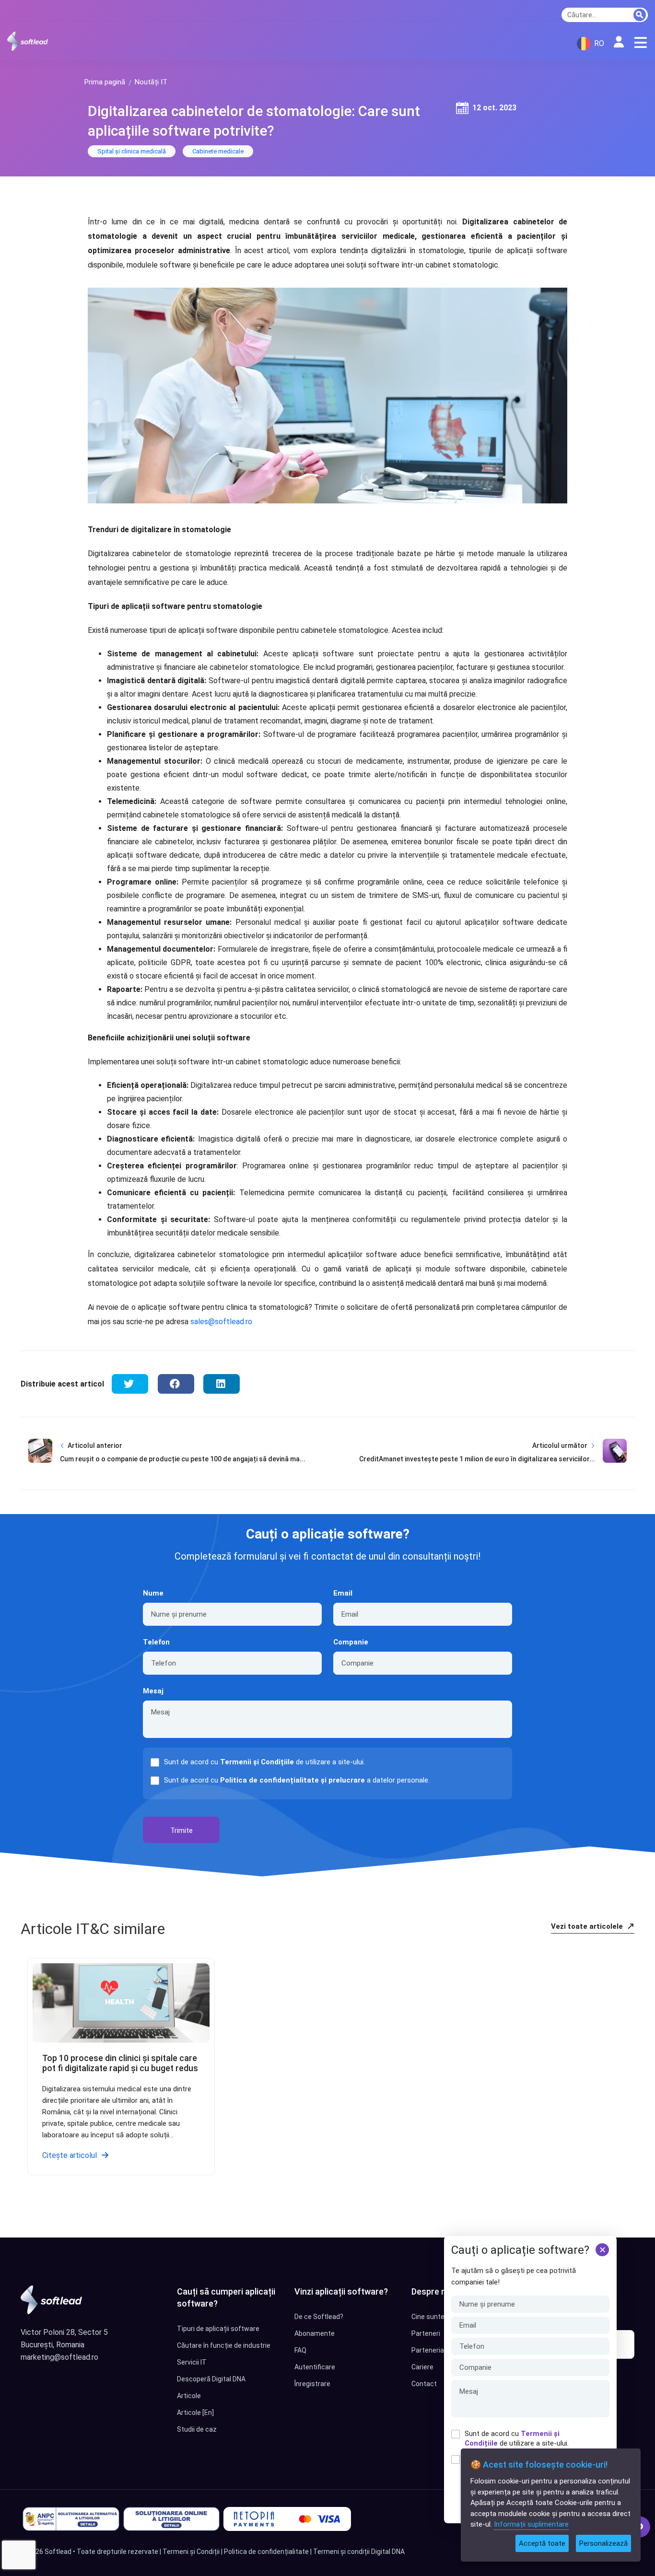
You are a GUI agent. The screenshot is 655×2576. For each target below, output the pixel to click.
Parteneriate (431, 2350)
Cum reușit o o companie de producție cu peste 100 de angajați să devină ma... (183, 1459)
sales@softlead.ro (221, 1322)
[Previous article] (40, 1459)
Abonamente (315, 2333)
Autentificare (315, 2367)
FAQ (300, 2350)
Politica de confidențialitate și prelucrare (292, 1780)
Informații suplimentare (531, 2524)
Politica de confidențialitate (266, 2552)
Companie (351, 1642)
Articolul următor (560, 1445)
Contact (424, 2384)
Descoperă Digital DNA (211, 2379)
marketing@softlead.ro (59, 2357)
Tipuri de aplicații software (218, 2329)
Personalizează (603, 2543)
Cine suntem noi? (438, 2317)
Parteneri (426, 2333)
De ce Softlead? (319, 2317)
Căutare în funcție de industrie (224, 2345)
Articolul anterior (95, 1445)
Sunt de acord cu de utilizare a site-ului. (517, 2438)
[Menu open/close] (641, 43)
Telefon (156, 1642)
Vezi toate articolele (588, 1926)
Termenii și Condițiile (257, 1762)
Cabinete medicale (218, 151)
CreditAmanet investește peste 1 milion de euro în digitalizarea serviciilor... (477, 1459)
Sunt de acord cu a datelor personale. (297, 1780)
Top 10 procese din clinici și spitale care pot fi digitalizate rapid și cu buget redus (120, 2063)
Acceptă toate (542, 2543)
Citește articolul (70, 2155)
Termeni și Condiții (191, 2552)
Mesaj (153, 1691)
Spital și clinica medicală (132, 151)
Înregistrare (312, 2384)
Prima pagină (105, 82)
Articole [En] (195, 2413)
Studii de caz (197, 2429)
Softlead (58, 2552)
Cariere (422, 2367)
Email (343, 1593)
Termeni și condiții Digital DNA (359, 2552)
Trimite (181, 1830)
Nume (153, 1593)
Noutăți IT (151, 82)
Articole (189, 2396)
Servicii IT (192, 2362)
